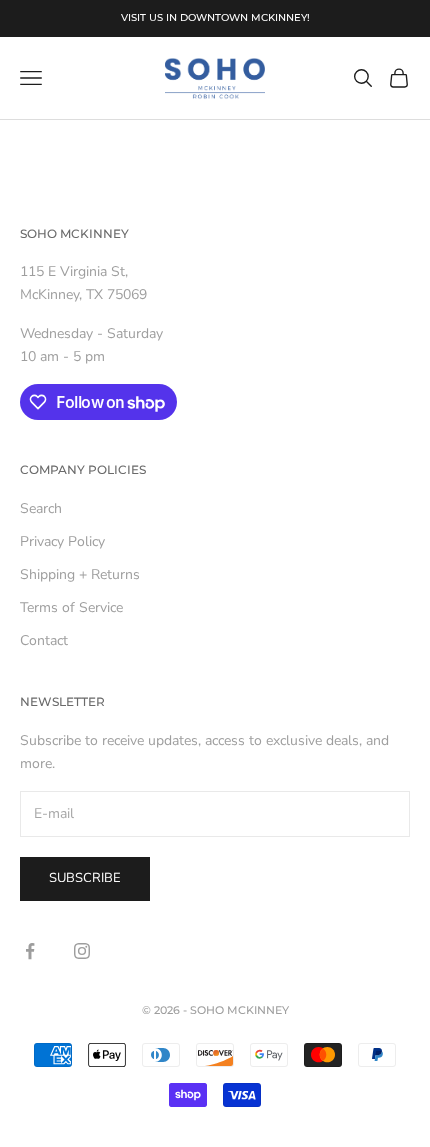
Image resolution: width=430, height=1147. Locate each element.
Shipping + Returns (80, 574)
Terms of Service (71, 607)
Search (41, 508)
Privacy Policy (62, 541)
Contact (44, 640)
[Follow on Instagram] (82, 951)
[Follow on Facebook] (30, 951)
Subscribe (85, 878)
